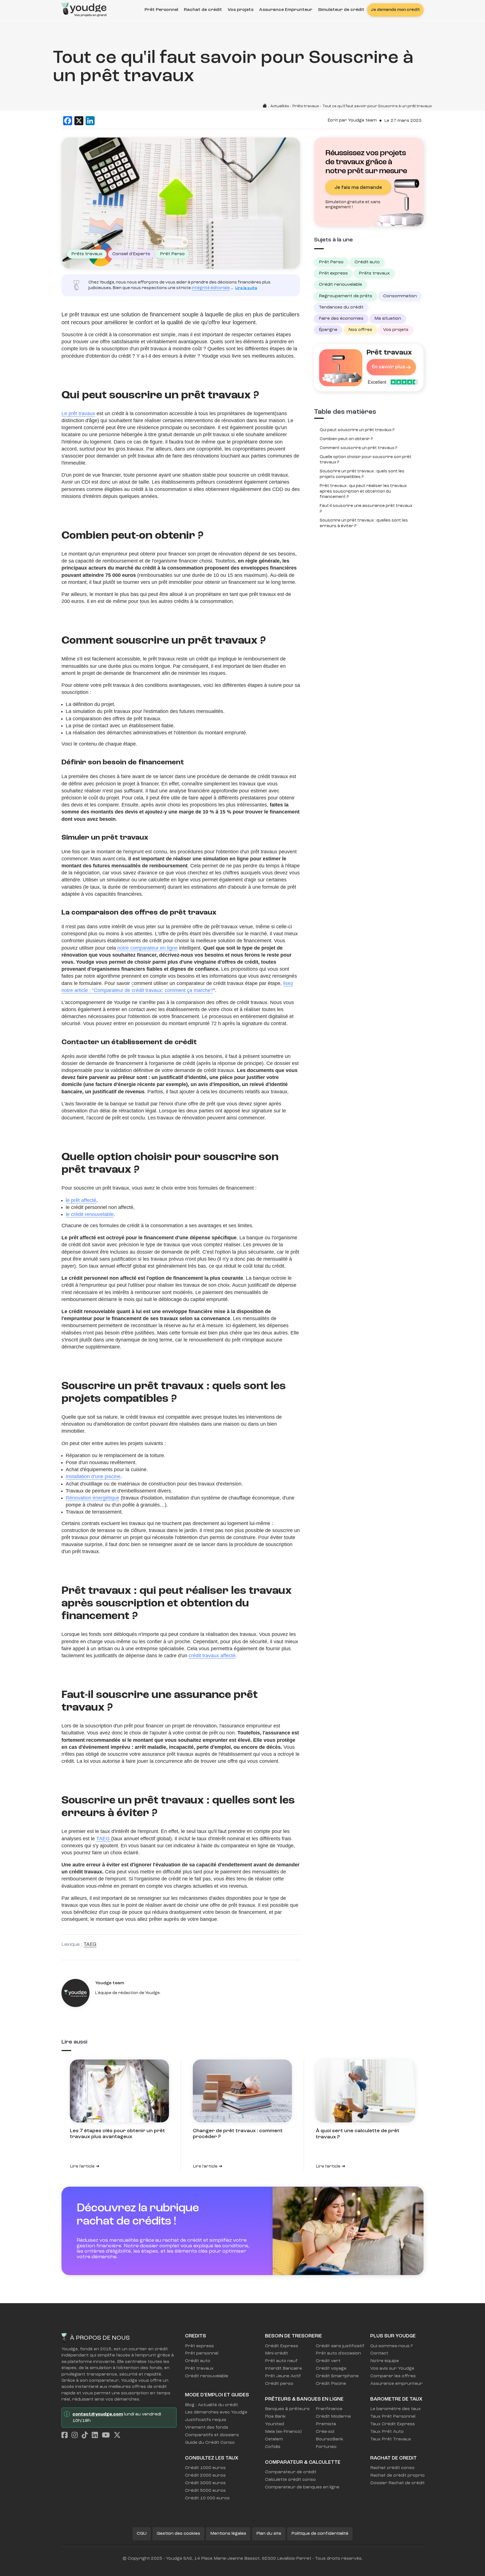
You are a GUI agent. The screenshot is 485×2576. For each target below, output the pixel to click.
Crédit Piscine (331, 2384)
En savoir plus (389, 367)
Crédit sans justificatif (339, 2346)
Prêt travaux (199, 2369)
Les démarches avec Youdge (213, 2412)
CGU (142, 2534)
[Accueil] (84, 8)
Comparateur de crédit (291, 2472)
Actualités (280, 106)
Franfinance (329, 2409)
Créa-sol (325, 2432)
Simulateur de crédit (341, 10)
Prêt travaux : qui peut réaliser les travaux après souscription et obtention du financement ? (363, 492)
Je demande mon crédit (395, 10)
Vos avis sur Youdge (392, 2369)
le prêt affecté (81, 1200)
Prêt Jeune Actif (283, 2376)
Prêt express (333, 273)
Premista (326, 2424)
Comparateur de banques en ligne (302, 2487)
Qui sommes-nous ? (392, 2346)
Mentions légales (228, 2534)
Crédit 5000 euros (205, 2491)
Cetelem (274, 2439)
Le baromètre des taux (395, 2409)
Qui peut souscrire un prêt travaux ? (357, 430)
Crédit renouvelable (340, 285)
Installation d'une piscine (93, 1476)
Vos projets (241, 10)
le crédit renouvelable (90, 1214)
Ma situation (388, 319)
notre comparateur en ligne (147, 948)
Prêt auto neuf (281, 2361)
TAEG (104, 1839)
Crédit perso (279, 2384)
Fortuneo (326, 2447)
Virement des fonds (207, 2428)
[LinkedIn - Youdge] (96, 2436)
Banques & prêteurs (287, 2409)
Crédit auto (367, 262)
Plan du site (269, 2534)
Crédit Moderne (333, 2417)
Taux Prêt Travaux (391, 2439)
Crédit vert (328, 2361)
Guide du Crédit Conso (210, 2443)
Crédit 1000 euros (205, 2468)
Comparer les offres (393, 2376)
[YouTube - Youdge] (107, 2436)
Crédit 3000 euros (205, 2483)
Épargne (328, 330)
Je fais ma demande (358, 188)
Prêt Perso (172, 254)
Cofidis (273, 2447)
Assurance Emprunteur (286, 10)
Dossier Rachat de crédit (397, 2483)
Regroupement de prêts (346, 296)
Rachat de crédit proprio (397, 2476)
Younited (274, 2424)
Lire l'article (82, 2166)
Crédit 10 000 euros (207, 2498)
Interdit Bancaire (283, 2369)
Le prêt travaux (78, 413)
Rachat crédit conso (392, 2468)
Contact (379, 2353)
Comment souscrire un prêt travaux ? (359, 448)
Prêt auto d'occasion (338, 2353)
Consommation (400, 296)
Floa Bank (275, 2417)
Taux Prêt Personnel (393, 2417)
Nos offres (360, 330)
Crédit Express (282, 2346)
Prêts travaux (306, 106)
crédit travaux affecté (212, 1656)
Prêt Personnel (161, 10)
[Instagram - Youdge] (76, 2436)
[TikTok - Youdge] (86, 2436)
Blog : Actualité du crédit (211, 2405)
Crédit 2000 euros (205, 2476)
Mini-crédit (276, 2353)
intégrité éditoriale (211, 288)
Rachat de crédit (203, 10)
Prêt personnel (202, 2353)
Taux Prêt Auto (387, 2432)
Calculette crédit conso (290, 2480)
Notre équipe (385, 2361)
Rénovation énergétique (92, 1498)
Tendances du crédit (341, 307)
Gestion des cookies (178, 2534)
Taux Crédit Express (393, 2424)
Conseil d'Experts (131, 254)
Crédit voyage (331, 2369)
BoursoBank (330, 2439)
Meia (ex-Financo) (283, 2432)
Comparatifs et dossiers (212, 2435)
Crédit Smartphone (337, 2376)
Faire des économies (341, 319)
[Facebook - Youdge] (66, 2436)
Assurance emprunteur (396, 2384)
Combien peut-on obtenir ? (346, 439)
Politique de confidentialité (320, 2534)
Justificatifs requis (206, 2420)
